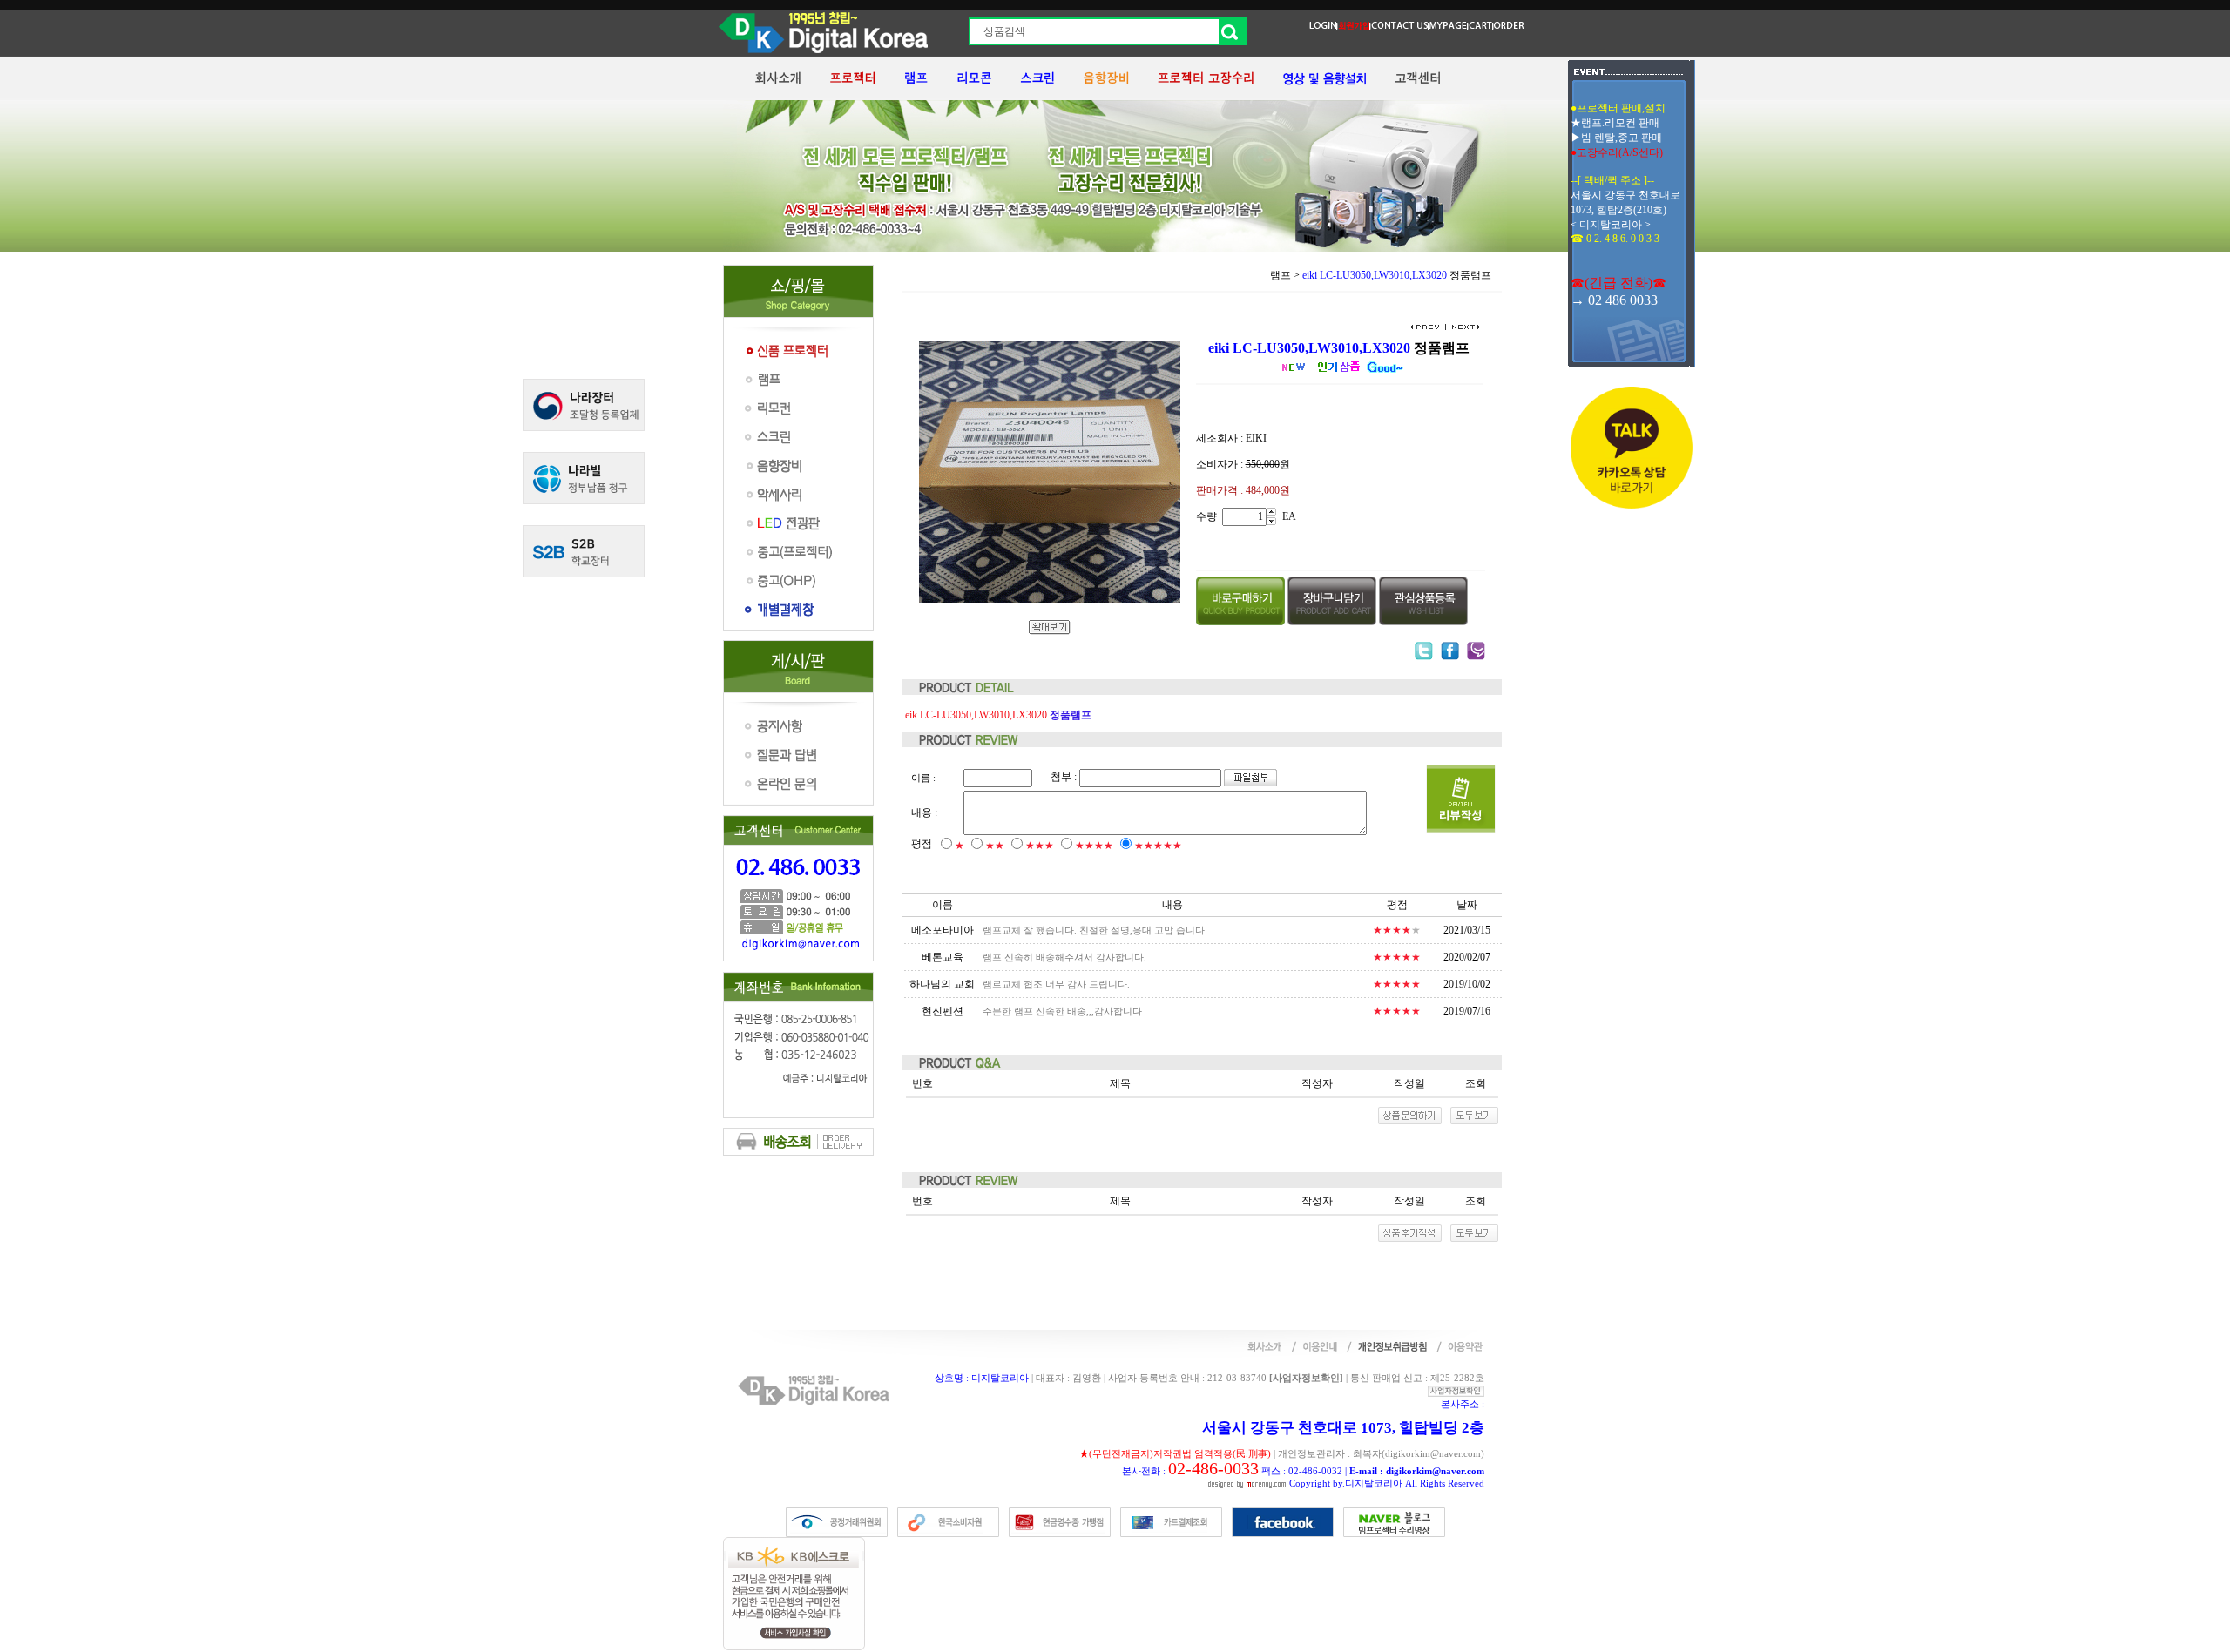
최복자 (1367, 1453)
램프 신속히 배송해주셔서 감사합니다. (1064, 957)
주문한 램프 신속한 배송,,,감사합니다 (1062, 1011)
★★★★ (1094, 846)
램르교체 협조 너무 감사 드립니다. (1056, 984)
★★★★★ (1158, 846)
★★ (995, 846)
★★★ (1040, 846)
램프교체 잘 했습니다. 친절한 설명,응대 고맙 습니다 (1094, 930)
